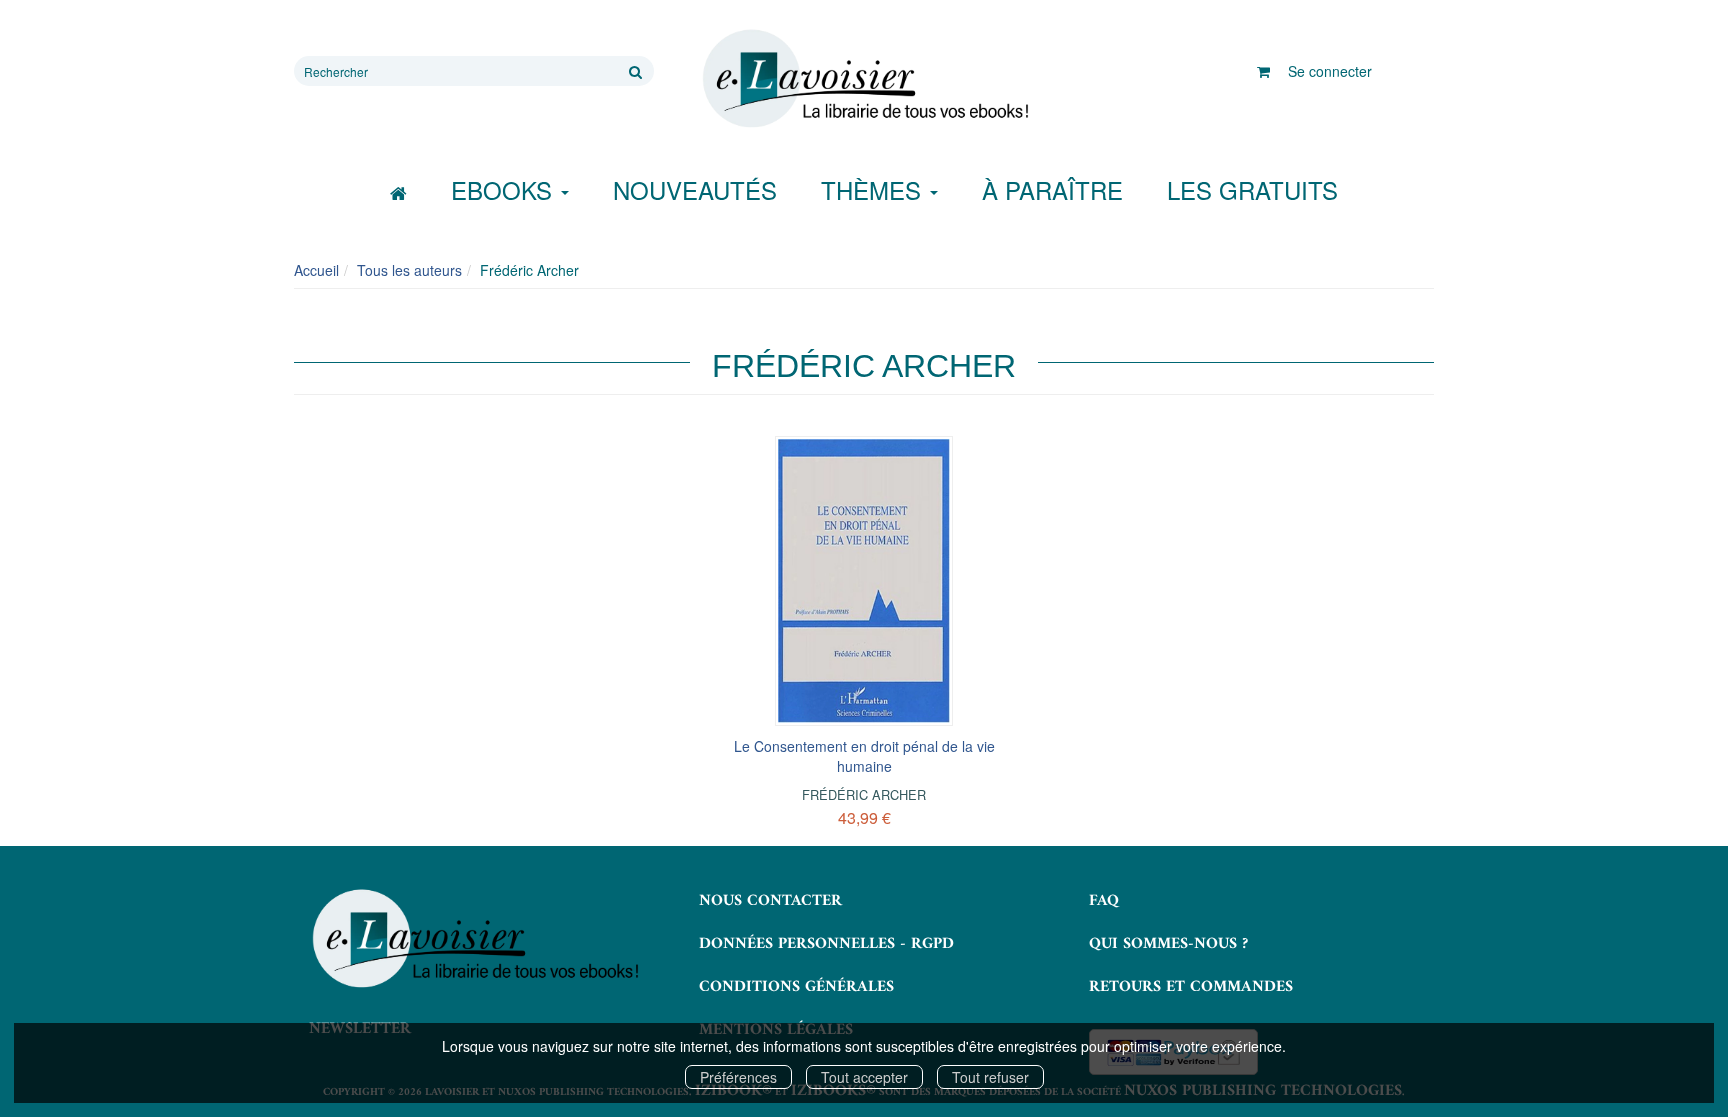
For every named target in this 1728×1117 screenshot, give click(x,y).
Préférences (738, 1077)
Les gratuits (1252, 189)
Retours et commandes (1191, 987)
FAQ (1104, 901)
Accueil (316, 270)
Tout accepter (864, 1077)
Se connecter (1330, 71)
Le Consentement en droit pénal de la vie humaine (864, 756)
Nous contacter (770, 901)
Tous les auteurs (409, 270)
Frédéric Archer (864, 794)
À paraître (1052, 189)
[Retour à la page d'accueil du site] (864, 79)
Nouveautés (695, 189)
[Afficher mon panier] (1263, 71)
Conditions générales (796, 987)
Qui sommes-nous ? (1168, 944)
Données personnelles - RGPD (826, 944)
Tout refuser (990, 1077)
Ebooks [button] (505, 189)
